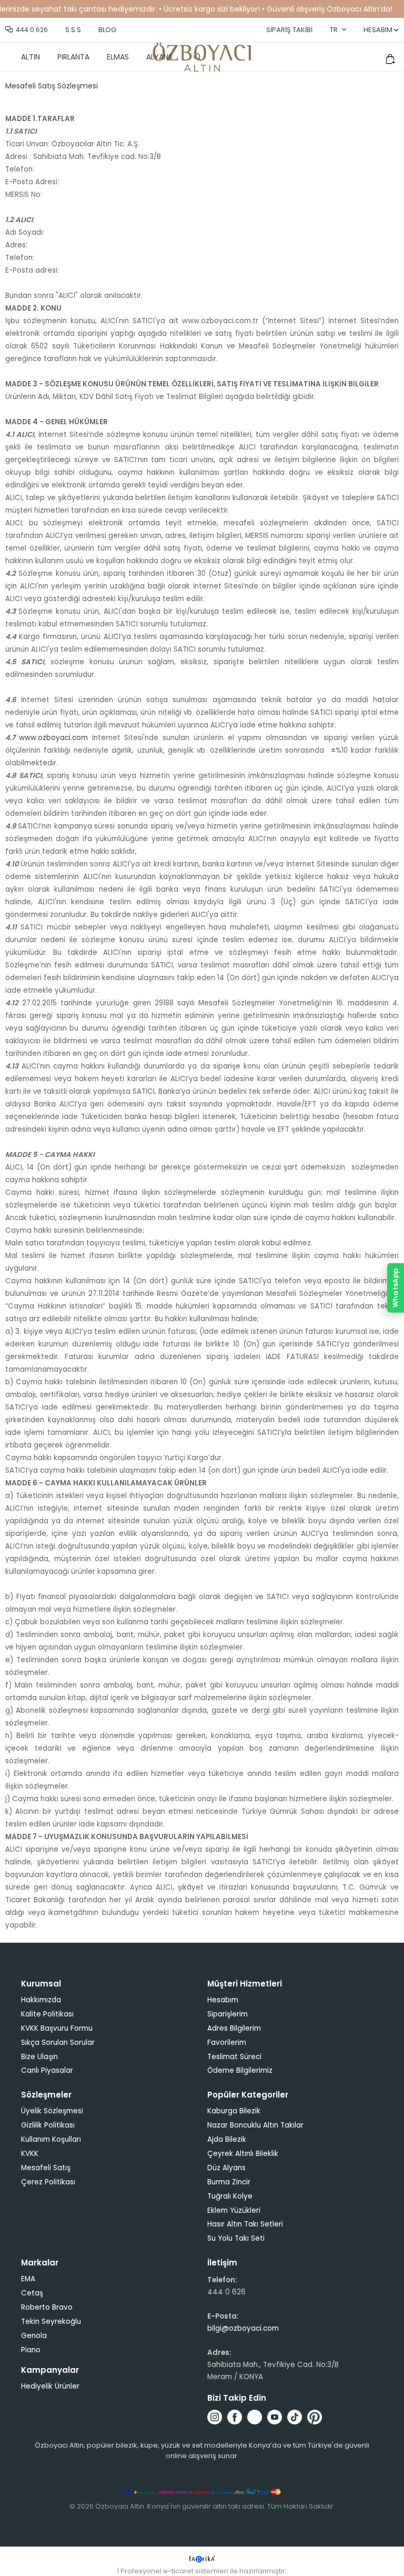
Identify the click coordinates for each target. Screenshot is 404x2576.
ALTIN (31, 57)
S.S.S (73, 30)
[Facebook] (235, 2417)
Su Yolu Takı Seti (236, 2238)
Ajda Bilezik (227, 2139)
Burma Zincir (229, 2182)
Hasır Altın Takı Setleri (245, 2224)
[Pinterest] (315, 2417)
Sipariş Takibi (289, 30)
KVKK (30, 2154)
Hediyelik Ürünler (50, 2386)
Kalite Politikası (47, 2014)
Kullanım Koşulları (51, 2139)
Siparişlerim (228, 2014)
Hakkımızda (41, 2000)
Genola (34, 2336)
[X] (255, 2417)
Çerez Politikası (48, 2182)
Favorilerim (227, 2043)
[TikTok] (295, 2417)
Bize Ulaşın (39, 2057)
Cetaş (32, 2293)
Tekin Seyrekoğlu (51, 2322)
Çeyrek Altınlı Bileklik (243, 2154)
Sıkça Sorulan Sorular (58, 2043)
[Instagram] (215, 2417)
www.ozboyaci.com (53, 738)
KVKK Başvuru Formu (57, 2028)
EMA (28, 2279)
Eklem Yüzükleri (234, 2210)
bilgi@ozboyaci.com (243, 2328)
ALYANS (159, 57)
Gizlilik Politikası (48, 2125)
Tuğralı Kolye (230, 2196)
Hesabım (223, 2000)
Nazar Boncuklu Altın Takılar (255, 2125)
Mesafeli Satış (46, 2168)
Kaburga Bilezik (234, 2111)
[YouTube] (275, 2417)
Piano (31, 2350)
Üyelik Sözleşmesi (52, 2111)
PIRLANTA (73, 57)
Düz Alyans (226, 2168)
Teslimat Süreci (234, 2057)
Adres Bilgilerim (234, 2028)
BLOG (107, 30)
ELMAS (118, 57)
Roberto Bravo (47, 2307)
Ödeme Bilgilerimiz (240, 2070)
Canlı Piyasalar (47, 2070)
